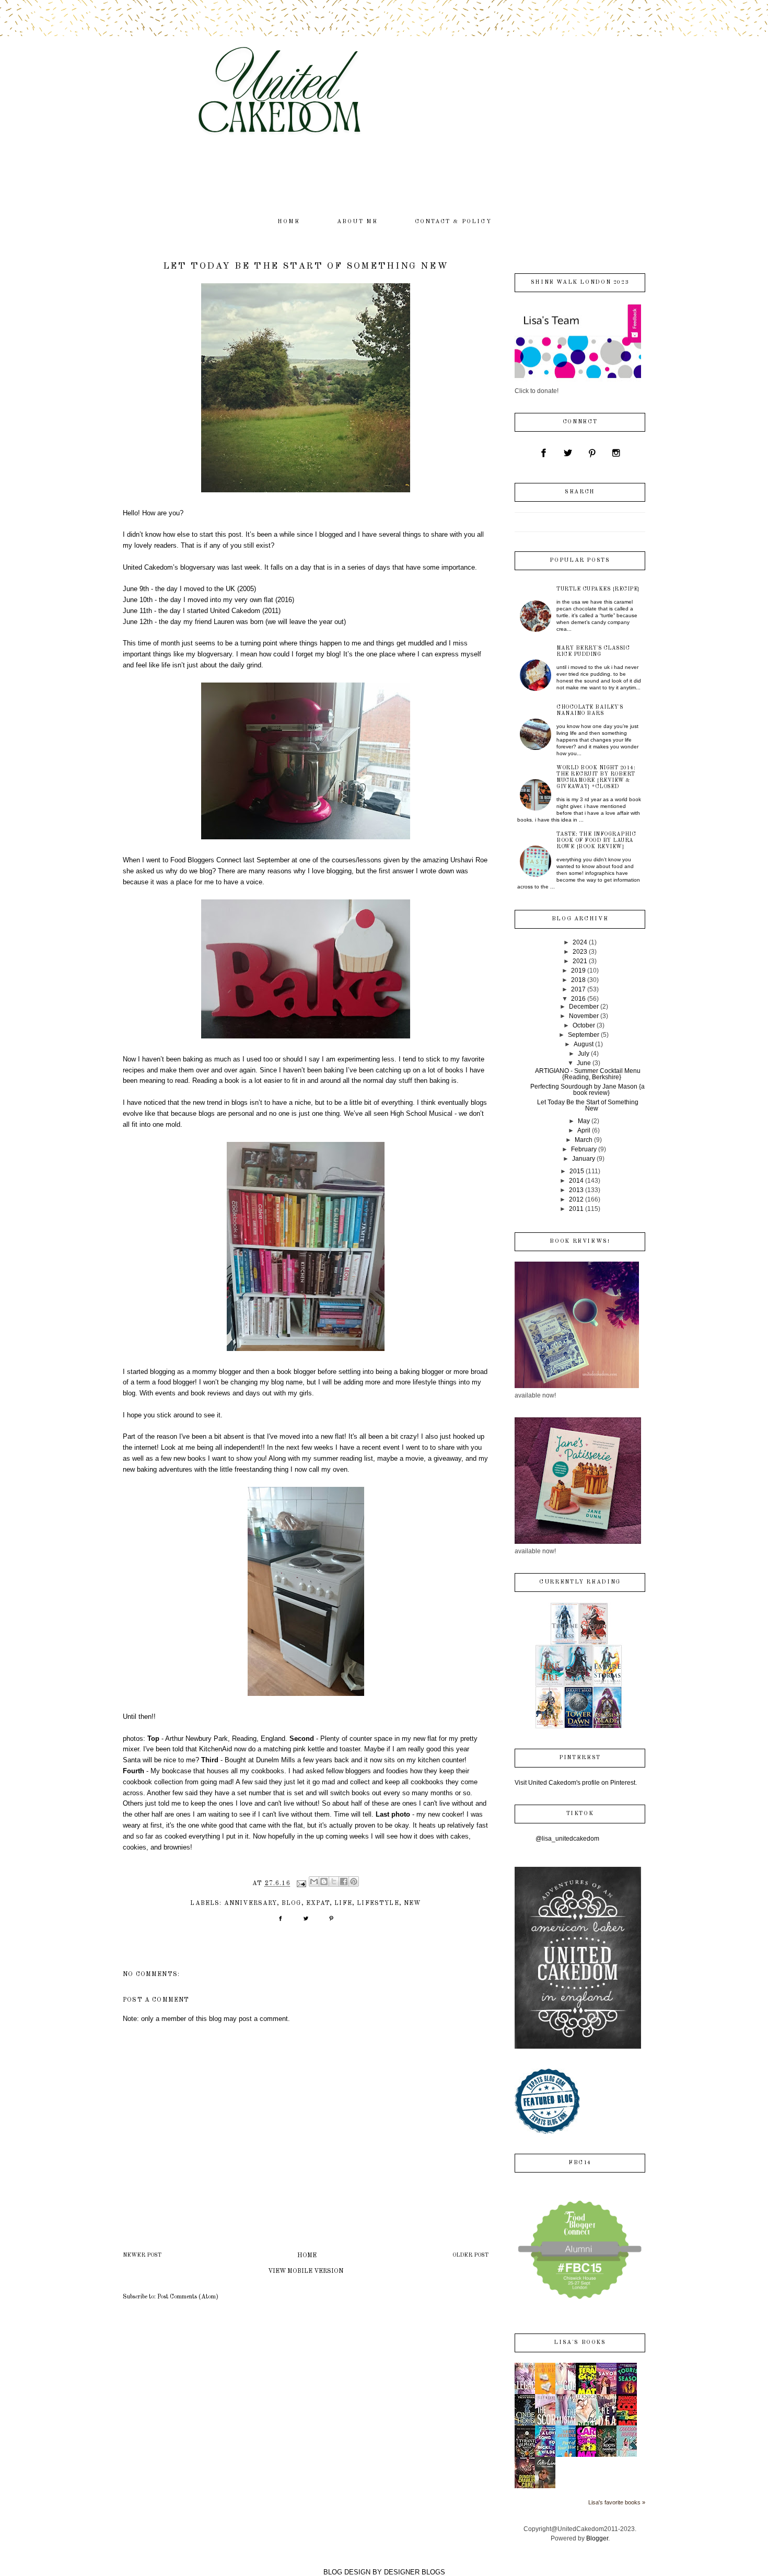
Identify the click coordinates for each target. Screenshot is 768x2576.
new (412, 1903)
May (584, 1121)
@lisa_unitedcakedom (567, 1839)
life (343, 1903)
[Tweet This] (306, 1922)
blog (292, 1903)
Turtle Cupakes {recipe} (598, 589)
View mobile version (306, 2271)
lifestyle (378, 1903)
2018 (578, 980)
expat (318, 1903)
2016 (578, 999)
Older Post (470, 2255)
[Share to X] (334, 1881)
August (584, 1044)
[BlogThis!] (324, 1881)
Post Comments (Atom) (188, 2297)
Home (307, 2256)
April (584, 1130)
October (584, 1025)
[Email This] (314, 1881)
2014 (576, 1181)
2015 (577, 1171)
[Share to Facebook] (344, 1881)
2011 (576, 1209)
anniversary (251, 1903)
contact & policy (453, 222)
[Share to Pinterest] (354, 1881)
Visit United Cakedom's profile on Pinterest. (576, 1783)
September (584, 1035)
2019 (578, 971)
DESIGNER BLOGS (415, 2572)
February (584, 1149)
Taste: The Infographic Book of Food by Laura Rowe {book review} (596, 840)
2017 (578, 989)
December (584, 1007)
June (584, 1063)
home (289, 222)
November (584, 1016)
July (584, 1054)
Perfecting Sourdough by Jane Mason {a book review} (587, 1090)
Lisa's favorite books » (617, 2502)
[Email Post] (301, 1884)
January (584, 1159)
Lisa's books (580, 2343)
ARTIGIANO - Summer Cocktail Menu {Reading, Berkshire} (588, 1074)
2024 (580, 942)
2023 (580, 952)
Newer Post (142, 2255)
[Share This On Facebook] (280, 1922)
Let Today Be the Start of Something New (588, 1105)
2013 (576, 1190)
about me (358, 222)
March (584, 1140)
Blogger (597, 2538)
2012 (576, 1199)
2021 (580, 961)
